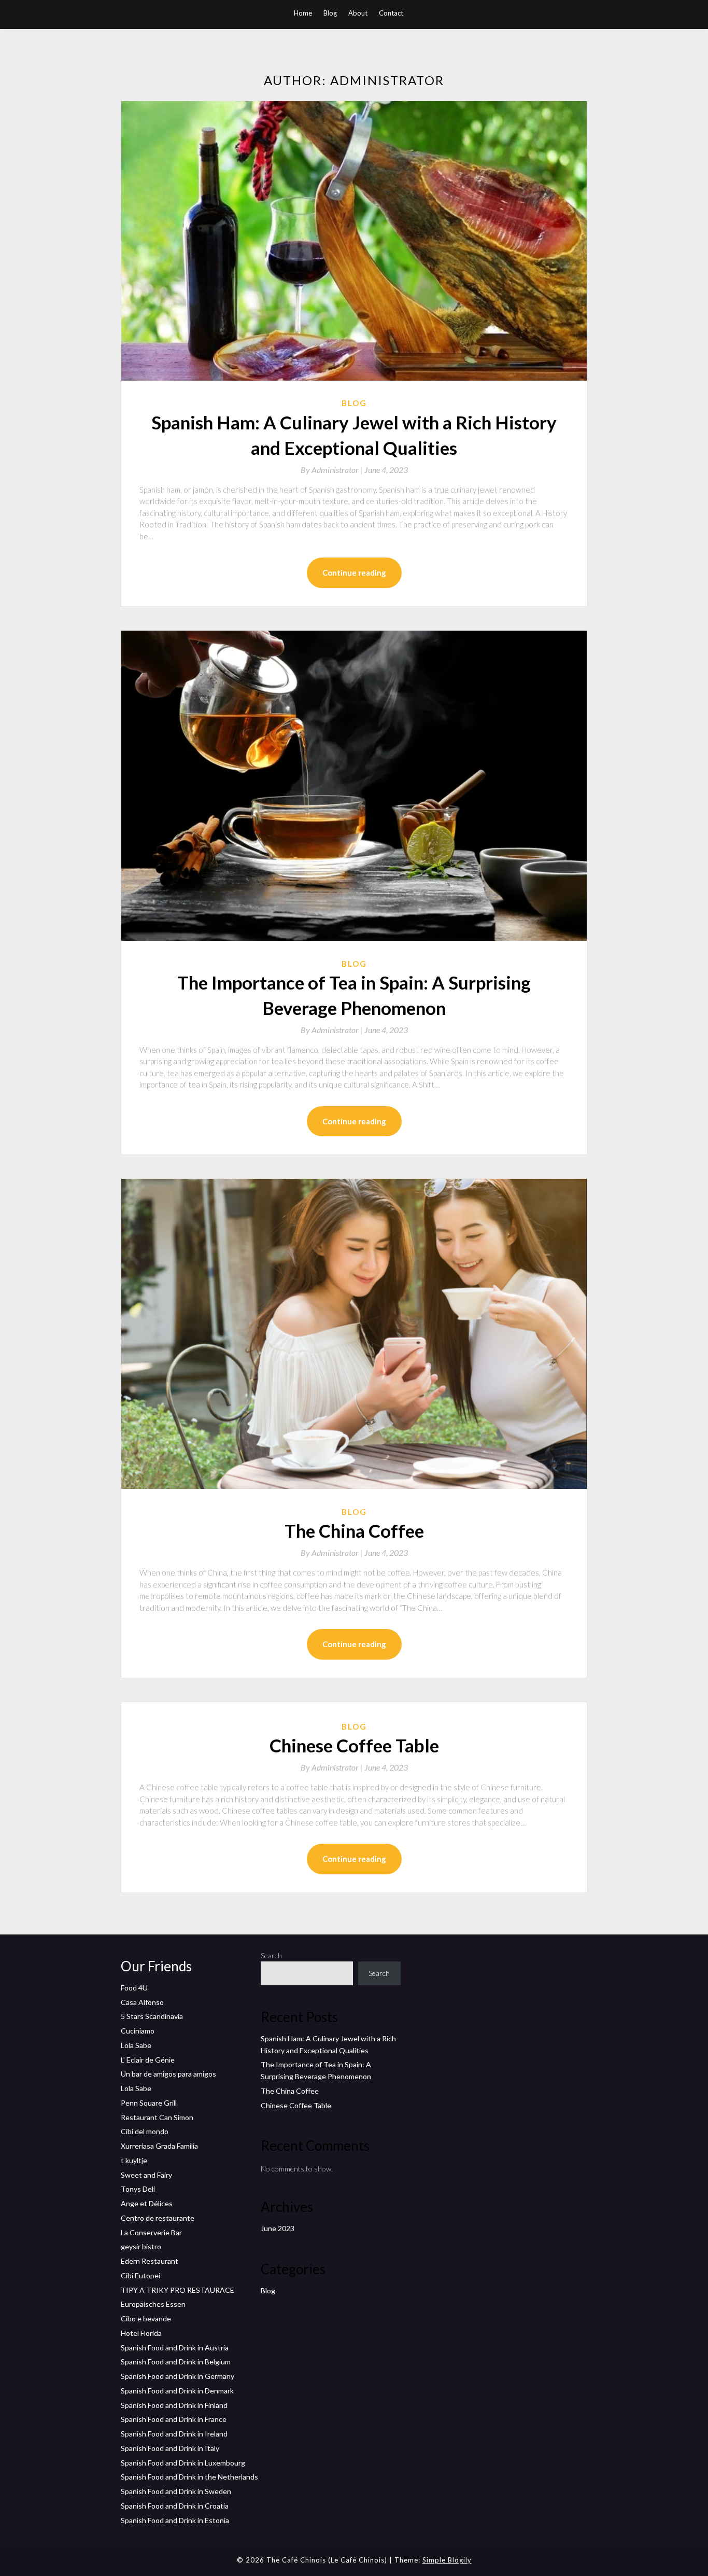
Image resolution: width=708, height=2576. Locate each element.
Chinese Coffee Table (354, 1745)
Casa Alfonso (142, 2002)
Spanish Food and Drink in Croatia (175, 2506)
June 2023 (278, 2228)
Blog (330, 13)
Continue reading (354, 573)
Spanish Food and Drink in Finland (174, 2405)
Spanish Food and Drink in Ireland (174, 2434)
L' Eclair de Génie (148, 2060)
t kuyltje (134, 2160)
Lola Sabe (136, 2045)
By (332, 470)
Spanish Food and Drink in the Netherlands (189, 2477)
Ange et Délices (147, 2203)
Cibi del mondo (145, 2131)
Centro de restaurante (158, 2218)
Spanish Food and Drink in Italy (170, 2448)
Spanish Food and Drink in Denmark (177, 2391)
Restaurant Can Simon (157, 2117)
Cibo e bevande (146, 2319)
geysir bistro (141, 2246)
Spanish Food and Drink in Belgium (176, 2362)
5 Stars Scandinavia (152, 2016)
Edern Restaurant (150, 2261)
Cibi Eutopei (140, 2275)
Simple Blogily (447, 2560)
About (358, 13)
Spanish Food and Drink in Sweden (176, 2491)
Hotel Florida (141, 2333)
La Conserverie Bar (151, 2232)
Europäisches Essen (153, 2304)
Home (303, 13)
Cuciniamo (138, 2031)
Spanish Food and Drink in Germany (178, 2376)
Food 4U (134, 1988)
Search (271, 1955)
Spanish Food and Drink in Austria (175, 2348)
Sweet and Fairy (146, 2175)
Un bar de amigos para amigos (168, 2074)
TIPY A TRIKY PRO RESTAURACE (178, 2290)
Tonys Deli (138, 2189)
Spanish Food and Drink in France (174, 2419)
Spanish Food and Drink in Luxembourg (183, 2463)
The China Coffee (354, 1530)
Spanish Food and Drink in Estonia (175, 2520)
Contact (391, 13)
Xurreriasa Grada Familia (159, 2146)
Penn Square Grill (149, 2103)
